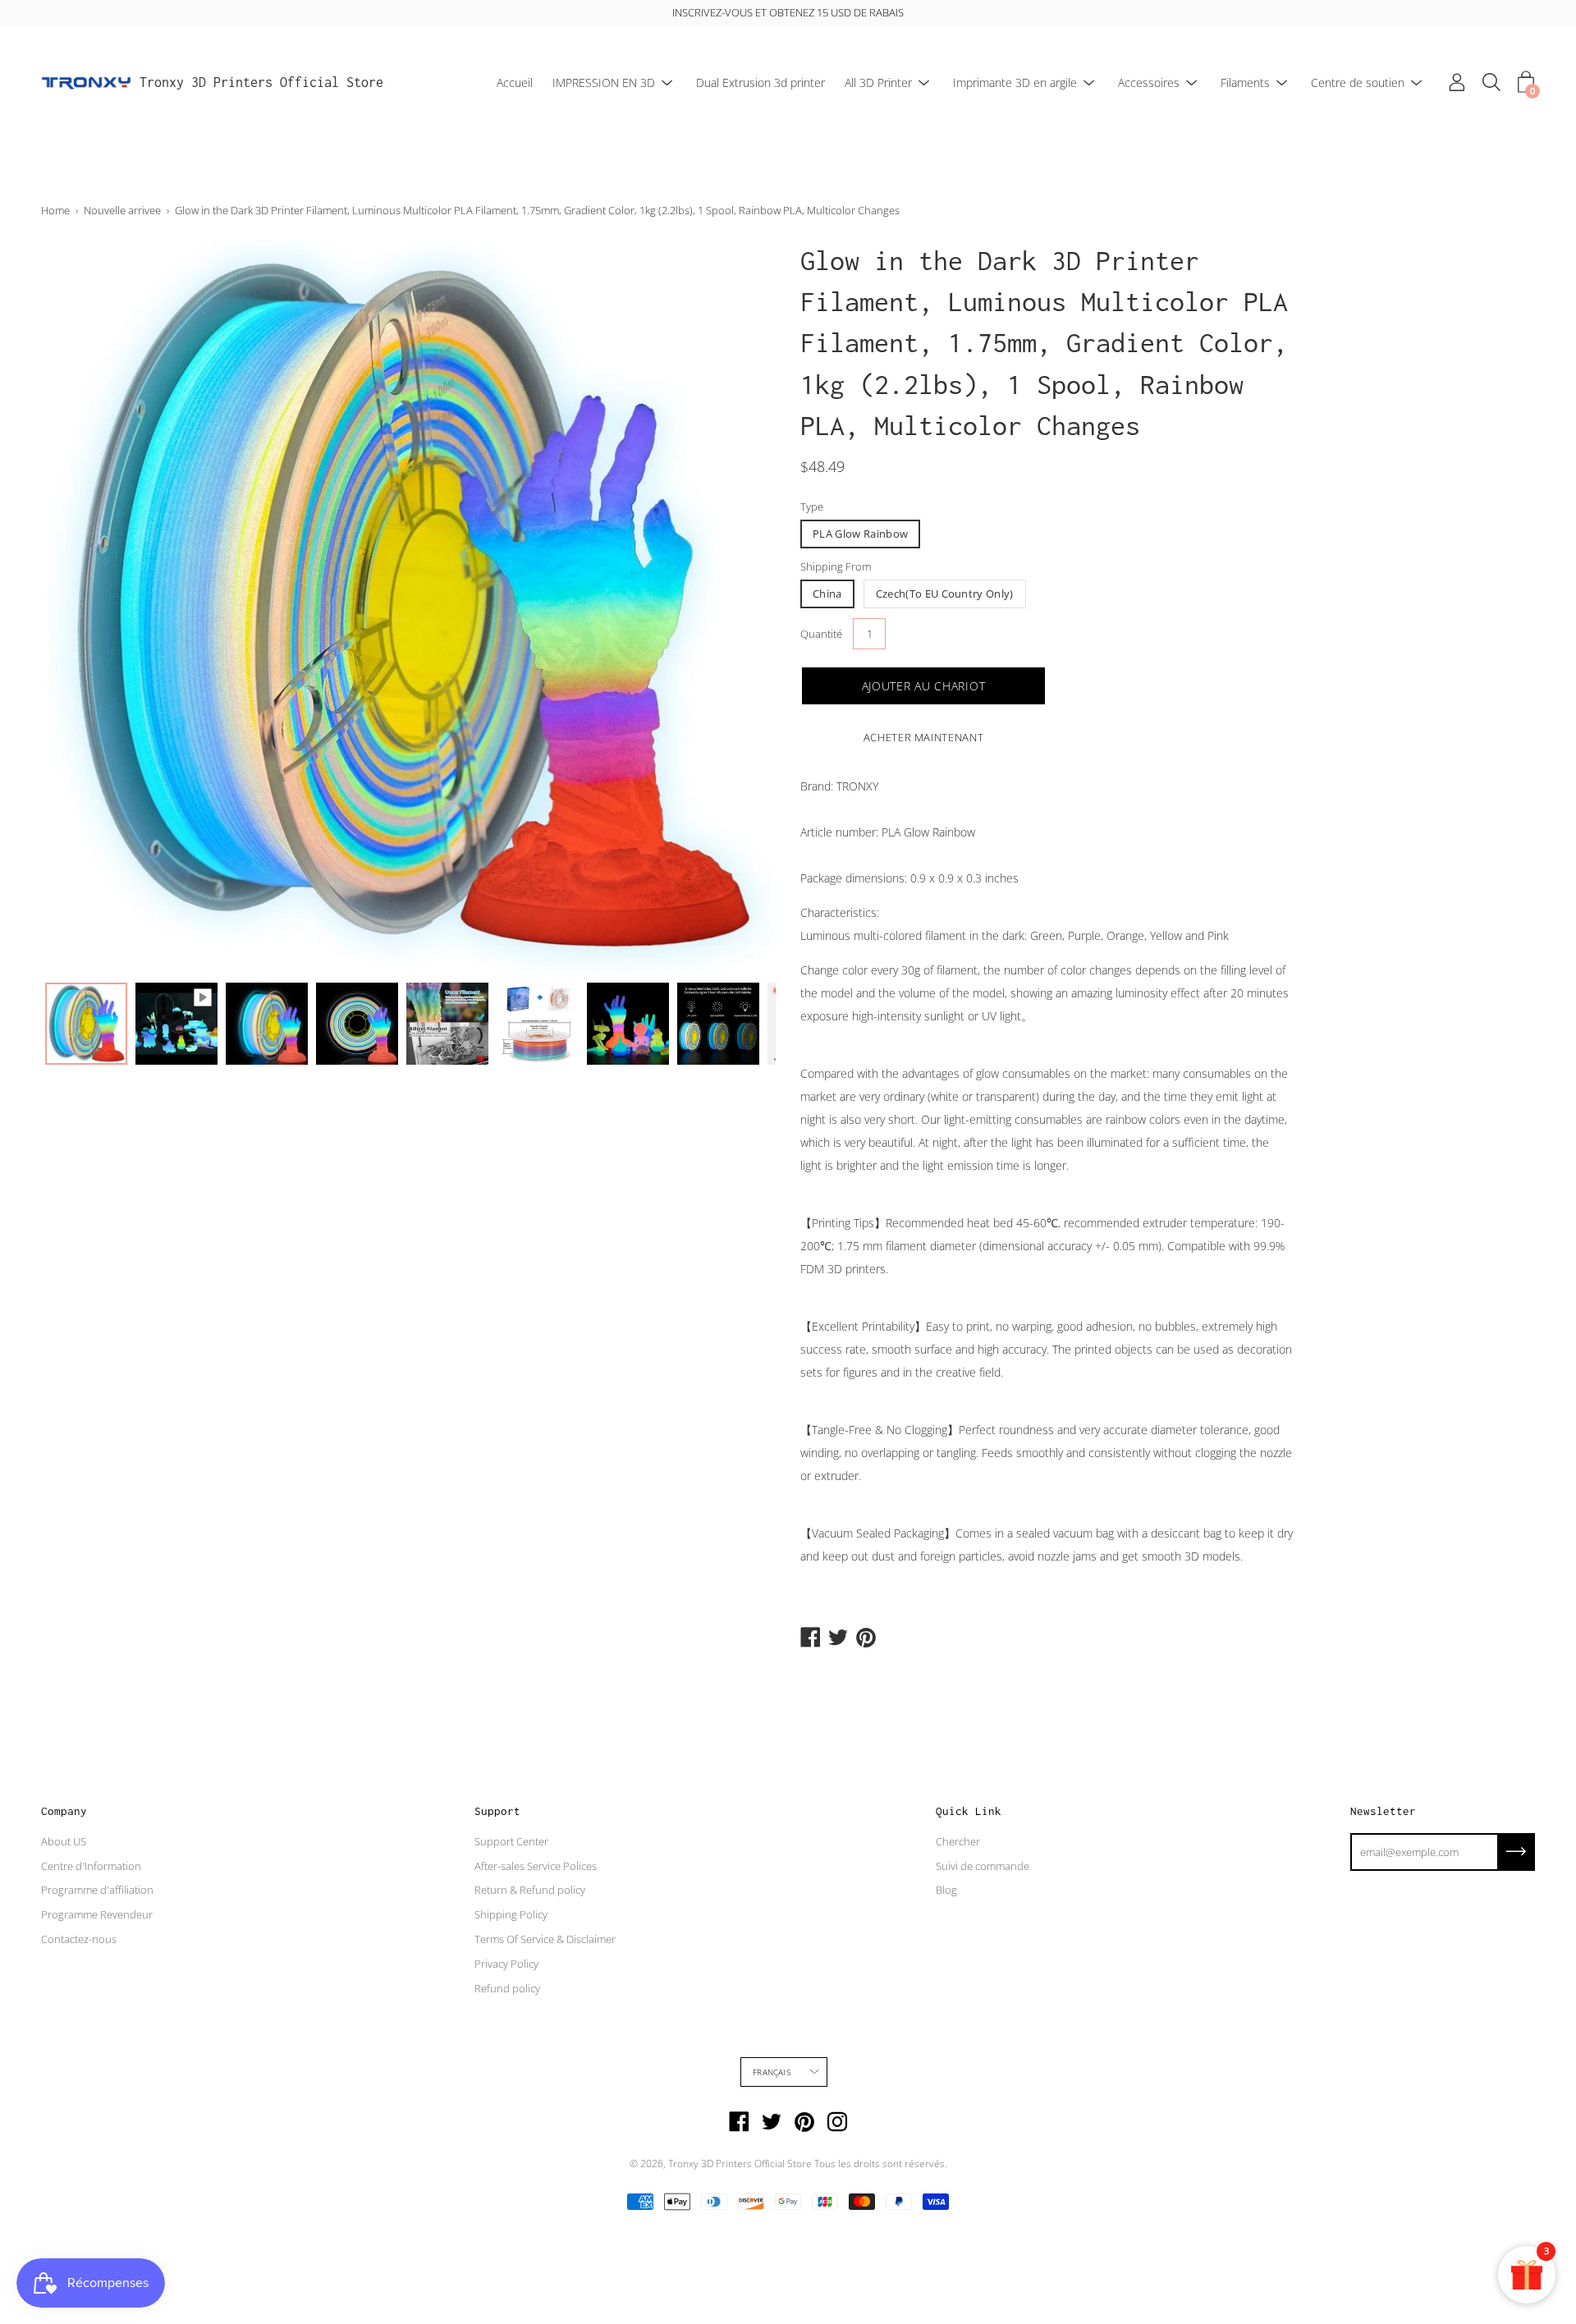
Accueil (515, 83)
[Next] (735, 607)
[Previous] (82, 607)
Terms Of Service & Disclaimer (545, 1939)
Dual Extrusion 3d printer (761, 83)
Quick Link (969, 1811)
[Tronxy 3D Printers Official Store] (86, 83)
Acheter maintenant (924, 737)
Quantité (821, 634)
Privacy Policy (506, 1964)
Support (497, 1811)
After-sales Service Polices (536, 1866)
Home (55, 210)
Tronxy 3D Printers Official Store (261, 82)
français (772, 2072)
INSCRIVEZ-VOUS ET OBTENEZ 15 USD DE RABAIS (788, 12)
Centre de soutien (1358, 83)
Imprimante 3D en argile (1015, 83)
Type (812, 507)
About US (64, 1841)
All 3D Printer (878, 83)
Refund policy (507, 1988)
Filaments (1245, 83)
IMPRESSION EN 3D (604, 83)
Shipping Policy (511, 1914)
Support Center (511, 1841)
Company (64, 1811)
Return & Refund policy (530, 1890)
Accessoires (1149, 83)
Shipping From (836, 566)
